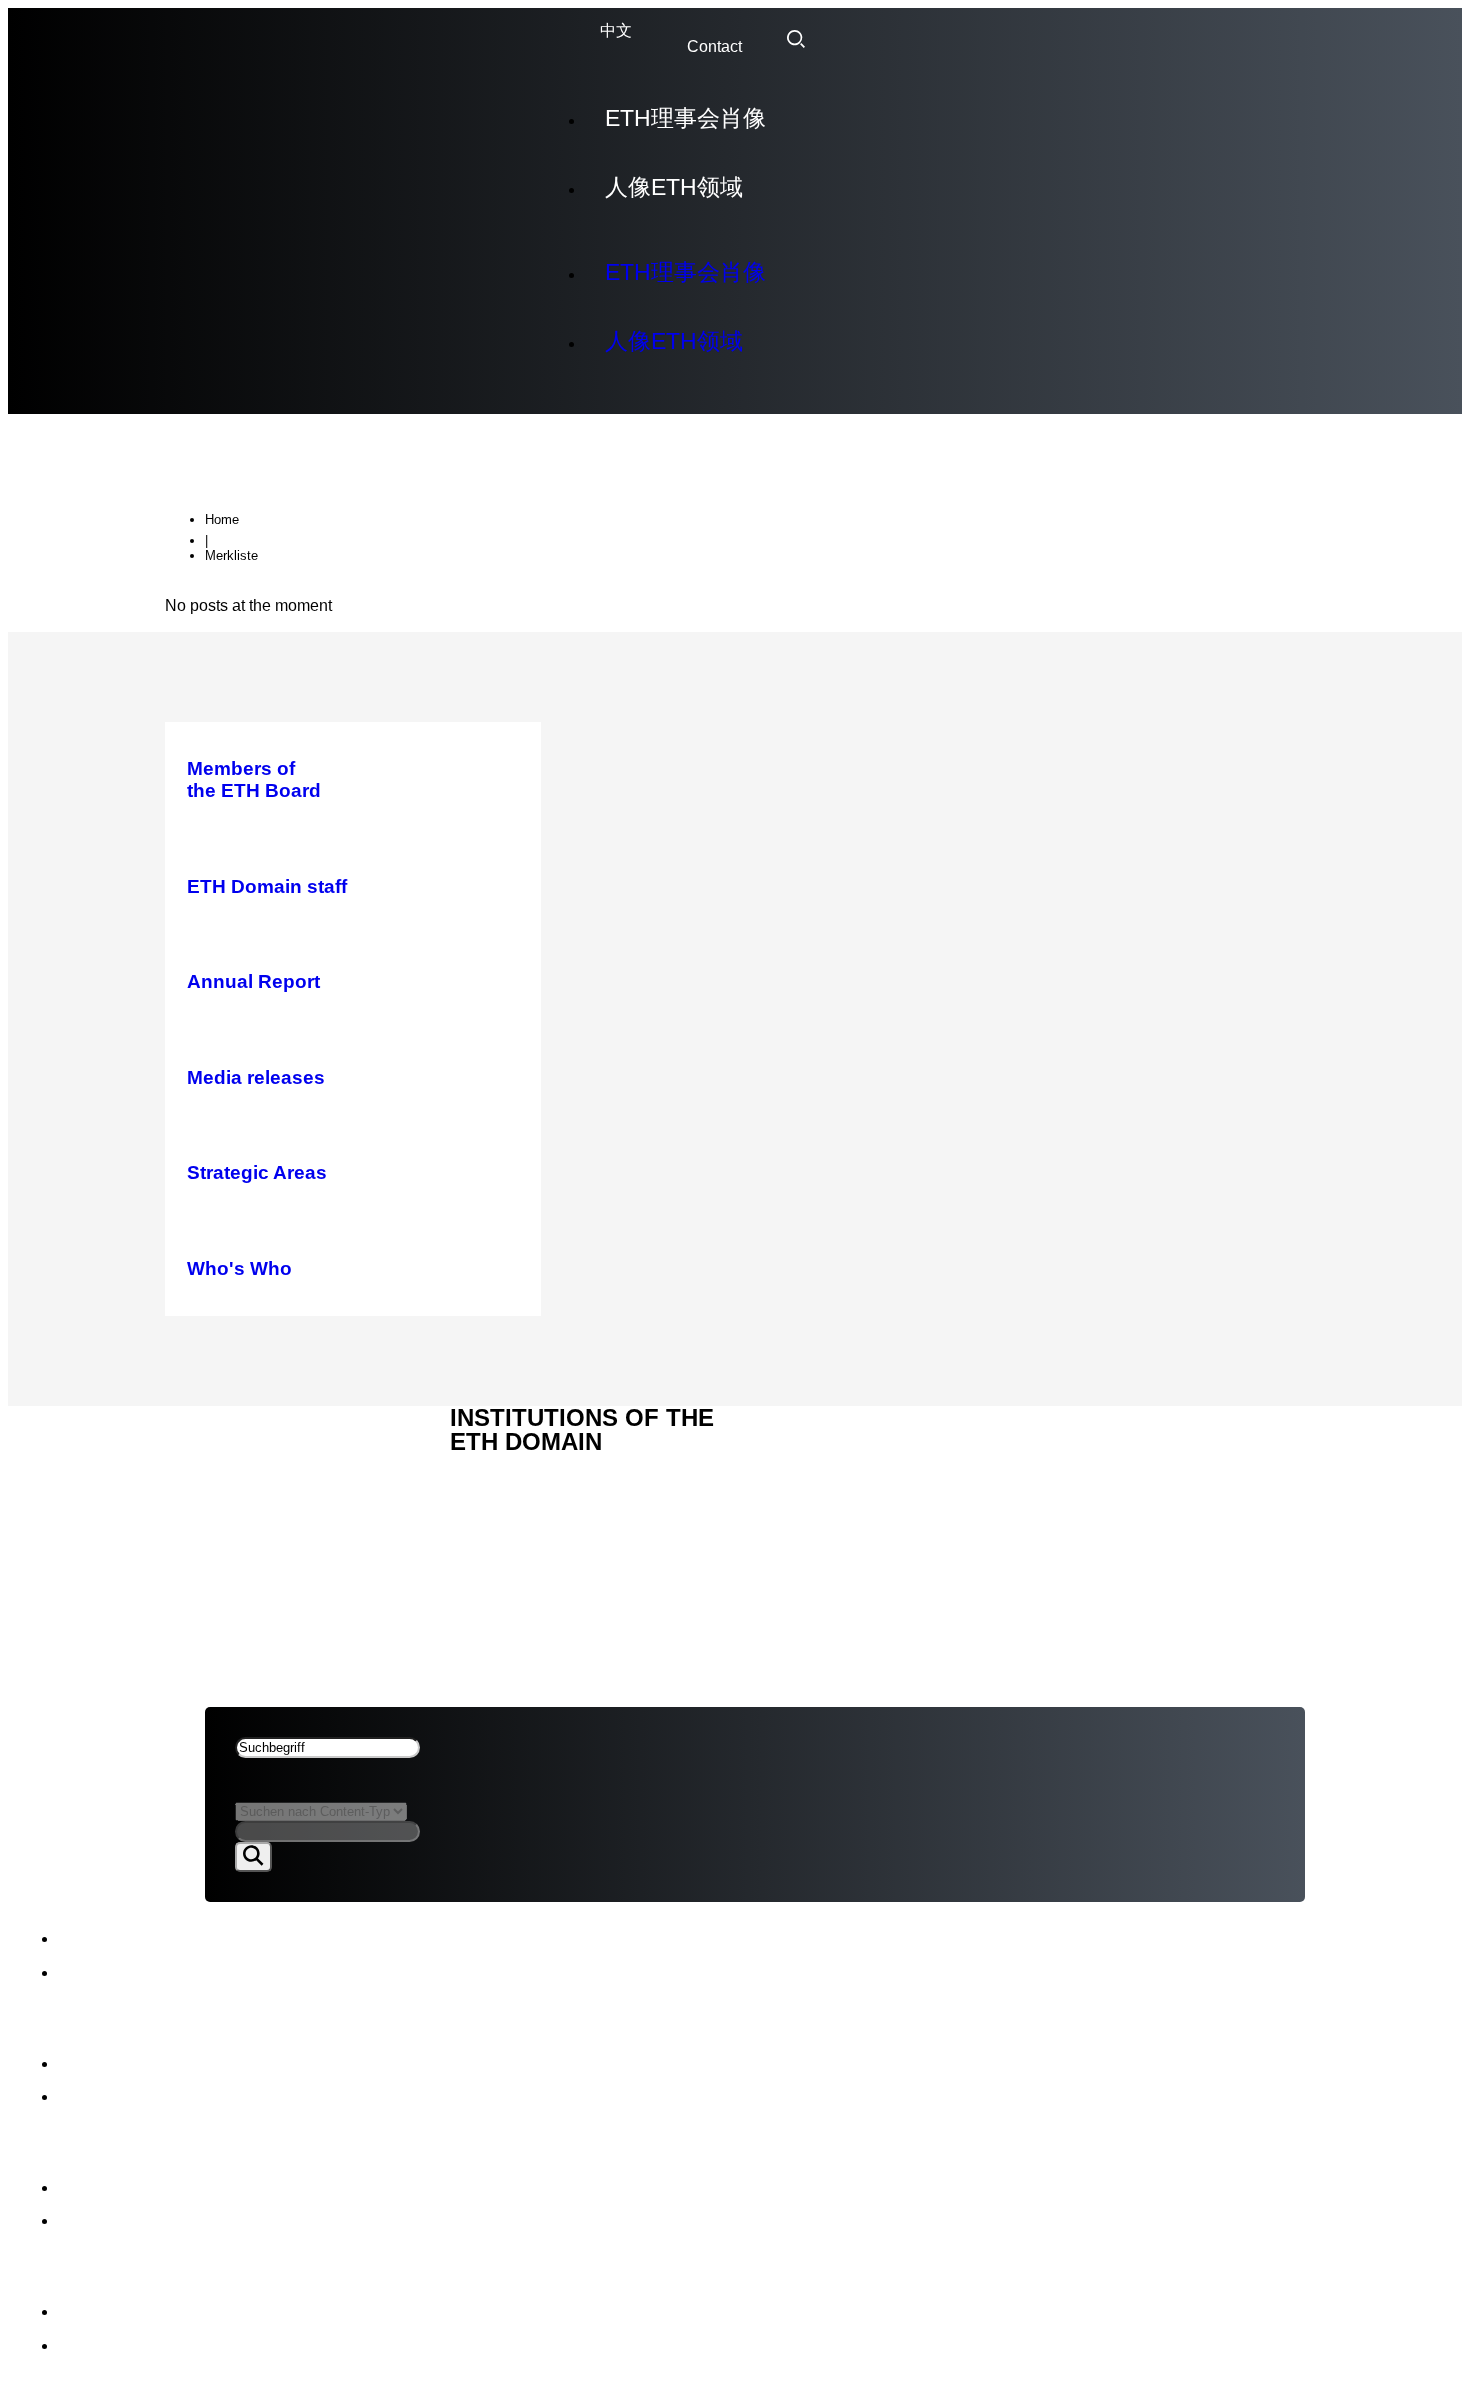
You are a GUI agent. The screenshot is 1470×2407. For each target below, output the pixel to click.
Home (222, 519)
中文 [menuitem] (616, 31)
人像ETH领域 (674, 187)
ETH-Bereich (260, 1478)
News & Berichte (280, 1454)
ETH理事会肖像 (685, 118)
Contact (714, 46)
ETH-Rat (240, 1431)
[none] (616, 31)
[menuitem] (616, 31)
